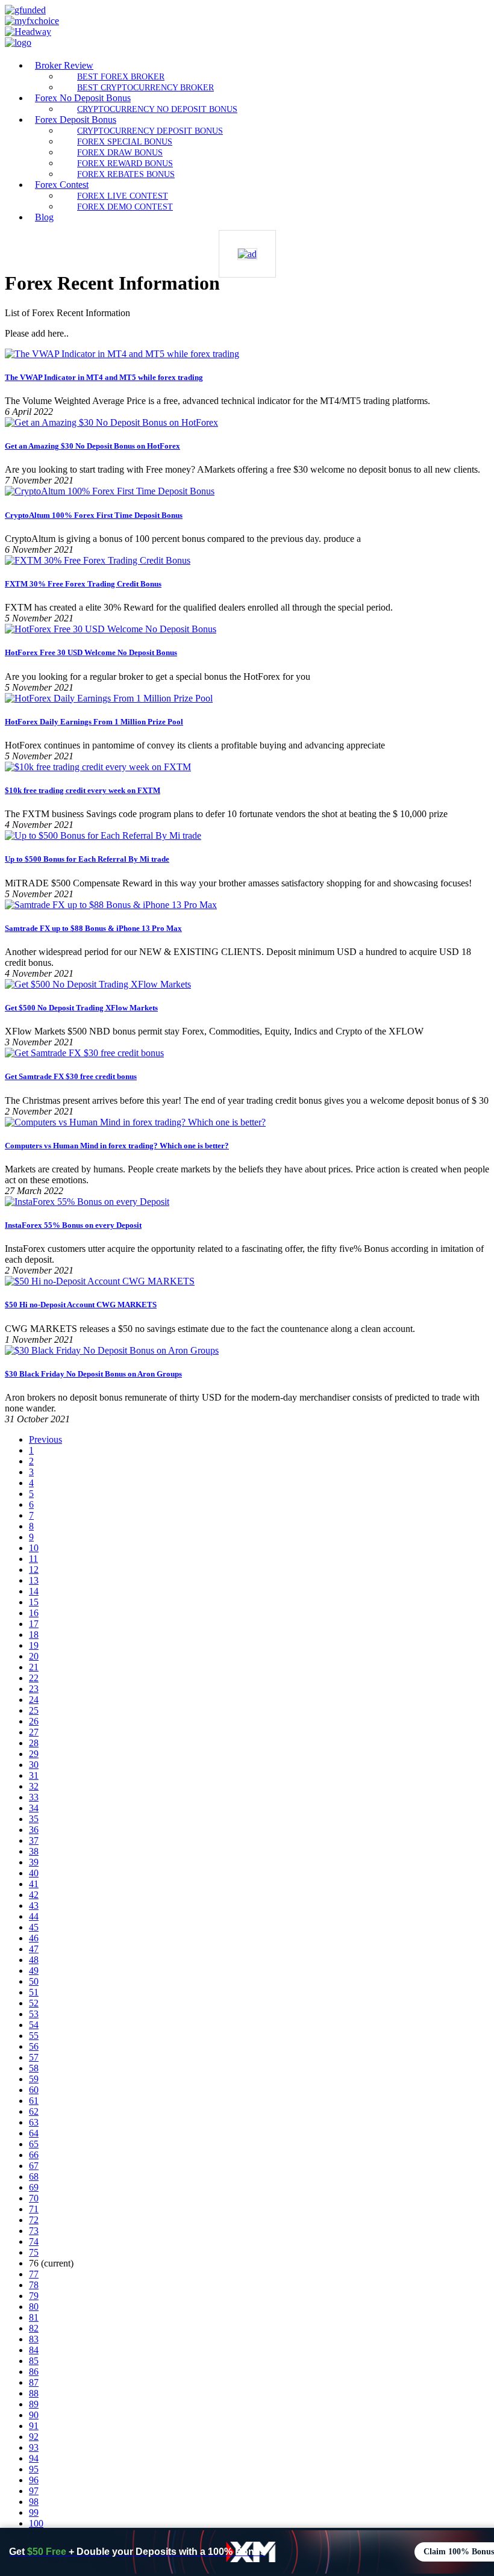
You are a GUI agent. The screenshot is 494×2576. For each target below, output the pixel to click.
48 (34, 1960)
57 (34, 2057)
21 (34, 1667)
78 (34, 2285)
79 (34, 2296)
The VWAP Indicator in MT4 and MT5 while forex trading (104, 377)
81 (34, 2317)
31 (34, 1775)
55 (34, 2036)
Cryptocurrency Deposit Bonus (150, 131)
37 (34, 1840)
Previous (45, 1439)
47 (34, 1949)
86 (34, 2372)
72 (34, 2220)
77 (34, 2274)
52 (34, 2003)
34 (34, 1808)
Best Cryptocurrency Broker (145, 87)
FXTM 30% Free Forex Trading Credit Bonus (83, 584)
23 (34, 1689)
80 (34, 2307)
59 (34, 2079)
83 (34, 2339)
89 (34, 2404)
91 (34, 2426)
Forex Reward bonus (125, 163)
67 (34, 2166)
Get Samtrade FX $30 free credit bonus (71, 1076)
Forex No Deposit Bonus (83, 98)
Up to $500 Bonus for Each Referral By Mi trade (87, 859)
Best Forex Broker (121, 76)
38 (34, 1851)
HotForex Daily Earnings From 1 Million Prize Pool (94, 722)
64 (34, 2133)
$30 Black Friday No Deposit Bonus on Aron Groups (93, 1374)
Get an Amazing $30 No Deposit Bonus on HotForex (92, 446)
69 (34, 2187)
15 (34, 1602)
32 (34, 1786)
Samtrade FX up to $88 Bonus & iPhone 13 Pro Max (93, 928)
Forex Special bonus (125, 142)
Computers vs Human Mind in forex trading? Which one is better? (117, 1146)
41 (34, 1884)
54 (34, 2025)
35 (34, 1819)
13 (34, 1580)
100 (36, 2523)
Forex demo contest (125, 207)
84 (34, 2350)
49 (34, 1971)
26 (34, 1721)
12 (34, 1570)
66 (34, 2155)
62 (34, 2111)
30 (34, 1765)
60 (34, 2090)
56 (34, 2046)
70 (34, 2198)
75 (34, 2252)
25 (34, 1710)
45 (34, 1927)
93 (34, 2447)
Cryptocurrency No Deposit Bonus (157, 109)
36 (34, 1830)
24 (34, 1700)
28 (34, 1743)
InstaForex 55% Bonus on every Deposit (73, 1225)
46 (34, 1938)
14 (34, 1591)
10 (34, 1548)
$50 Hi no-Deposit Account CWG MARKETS (81, 1305)
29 (34, 1754)
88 (34, 2393)
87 (34, 2382)
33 (34, 1797)
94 (34, 2458)
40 (34, 1873)
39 (34, 1862)
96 (34, 2480)
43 (34, 1906)
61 (34, 2101)
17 (34, 1624)
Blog (44, 217)
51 (34, 1992)
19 (34, 1645)
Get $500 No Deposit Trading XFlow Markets (81, 1008)
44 (34, 1916)
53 (34, 2014)
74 (34, 2242)
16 (34, 1613)
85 (34, 2361)
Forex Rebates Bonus (126, 174)
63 (34, 2122)
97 (34, 2491)
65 (34, 2144)
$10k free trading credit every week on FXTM (83, 790)
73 (34, 2231)
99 (34, 2512)
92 (34, 2437)
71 (34, 2209)
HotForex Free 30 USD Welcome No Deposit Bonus (91, 652)
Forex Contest (62, 185)
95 (34, 2469)
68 (34, 2176)
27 (34, 1732)
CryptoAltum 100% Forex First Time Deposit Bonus (94, 515)
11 (33, 1559)
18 (34, 1635)
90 (34, 2415)
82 (34, 2328)
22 (34, 1678)
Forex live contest (123, 196)
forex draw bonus (120, 152)
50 (34, 1981)
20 (34, 1656)
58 (34, 2068)
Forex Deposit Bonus (76, 120)
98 (34, 2502)
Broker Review (64, 65)
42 (34, 1895)
